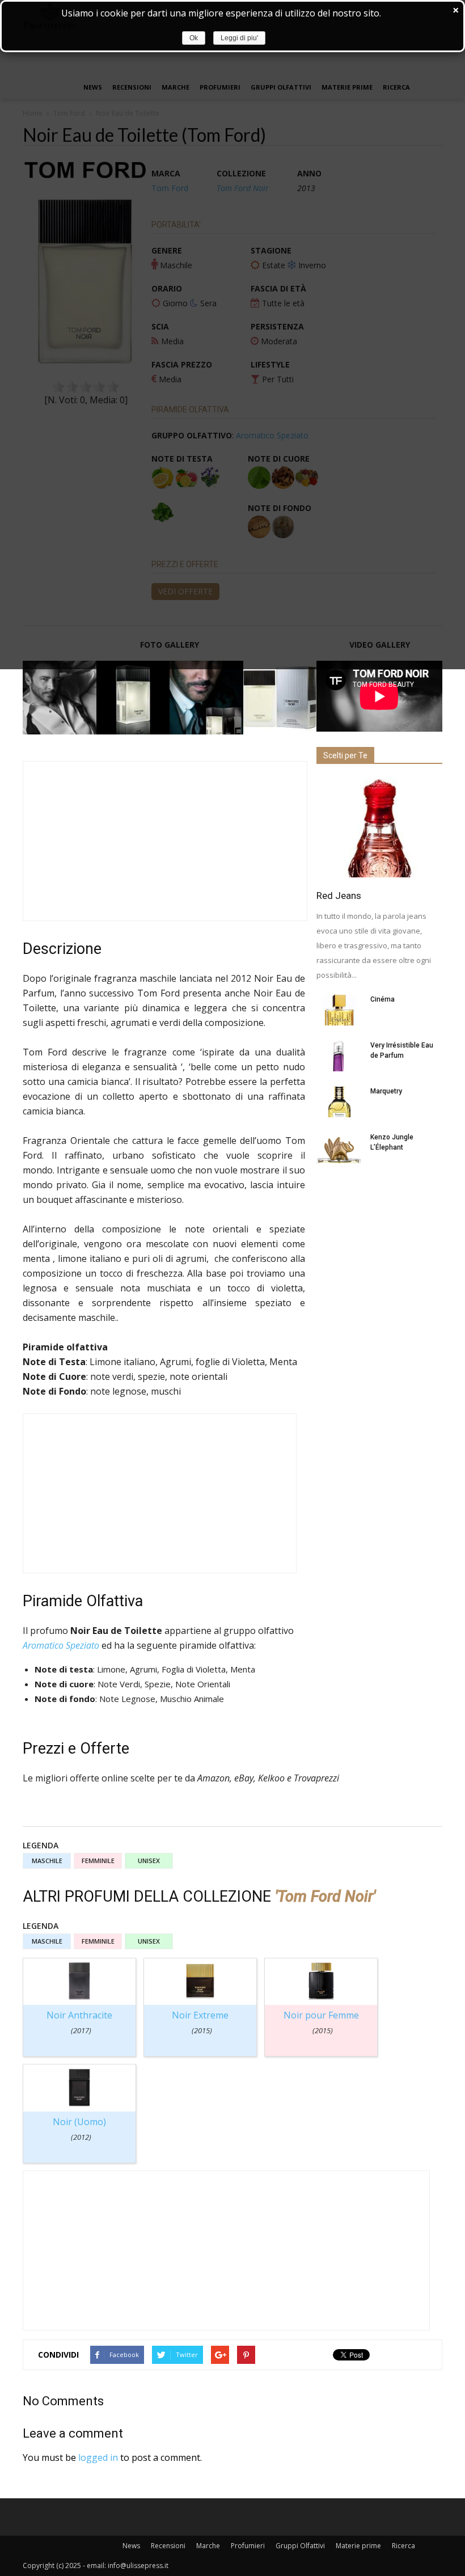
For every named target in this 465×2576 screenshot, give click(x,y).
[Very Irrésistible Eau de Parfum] (339, 1056)
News (131, 2546)
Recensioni (168, 2546)
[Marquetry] (339, 1102)
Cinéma (382, 999)
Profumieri (248, 2546)
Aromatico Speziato (61, 1645)
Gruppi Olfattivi (300, 2546)
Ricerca (403, 2546)
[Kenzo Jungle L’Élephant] (339, 1148)
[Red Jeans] (379, 828)
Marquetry (386, 1091)
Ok (194, 38)
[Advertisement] (165, 841)
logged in (98, 2457)
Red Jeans (339, 896)
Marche (208, 2546)
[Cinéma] (339, 1010)
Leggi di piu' (239, 38)
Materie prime (358, 2546)
